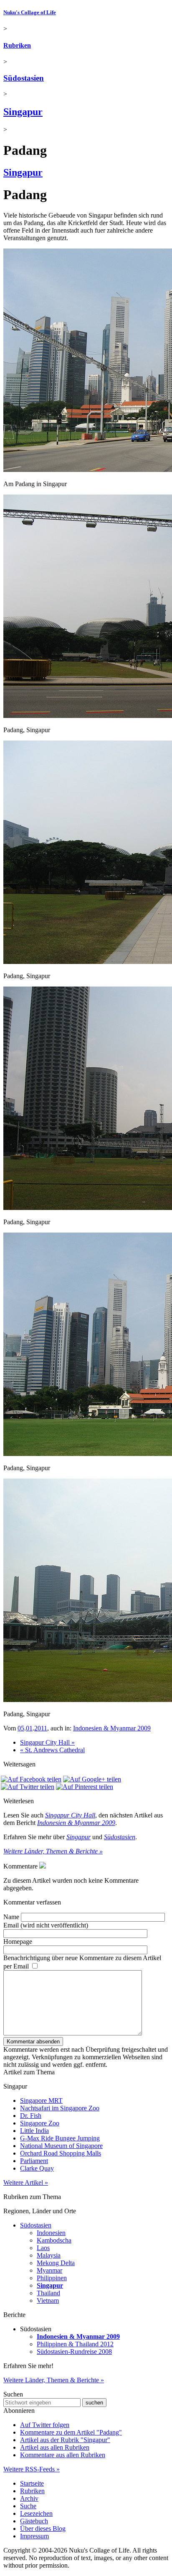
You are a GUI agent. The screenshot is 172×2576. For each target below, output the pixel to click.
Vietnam (48, 2300)
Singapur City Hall (70, 1815)
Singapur (23, 112)
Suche (28, 2506)
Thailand (48, 2293)
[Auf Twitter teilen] (28, 1787)
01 (29, 1728)
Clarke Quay (37, 2168)
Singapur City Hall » (47, 1742)
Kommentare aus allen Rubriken (63, 2455)
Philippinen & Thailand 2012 (75, 2344)
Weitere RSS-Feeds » (32, 2469)
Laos (43, 2248)
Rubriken (17, 45)
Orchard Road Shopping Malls (61, 2153)
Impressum (34, 2536)
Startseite (32, 2483)
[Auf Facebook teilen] (31, 1779)
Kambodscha (54, 2240)
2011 (41, 1728)
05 (21, 1728)
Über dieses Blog (43, 2529)
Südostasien (24, 78)
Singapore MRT (41, 2101)
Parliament (34, 2161)
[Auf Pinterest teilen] (85, 1787)
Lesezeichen (36, 2513)
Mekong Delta (56, 2263)
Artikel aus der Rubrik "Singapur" (65, 2440)
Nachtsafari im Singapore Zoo (60, 2108)
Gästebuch (34, 2521)
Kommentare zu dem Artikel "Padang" (71, 2432)
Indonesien (51, 2233)
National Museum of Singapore (61, 2146)
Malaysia (49, 2255)
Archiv (29, 2498)
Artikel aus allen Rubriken (55, 2447)
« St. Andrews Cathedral (52, 1750)
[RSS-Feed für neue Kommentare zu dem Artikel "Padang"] (43, 1866)
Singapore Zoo (40, 2123)
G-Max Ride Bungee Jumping (60, 2138)
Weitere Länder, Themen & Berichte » (53, 1851)
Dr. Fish (31, 2116)
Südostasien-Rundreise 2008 (74, 2352)
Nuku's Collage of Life (30, 12)
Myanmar (49, 2270)
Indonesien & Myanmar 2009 (112, 1728)
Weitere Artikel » (26, 2183)
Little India (34, 2131)
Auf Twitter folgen (45, 2425)
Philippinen (52, 2278)
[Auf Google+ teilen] (92, 1779)
